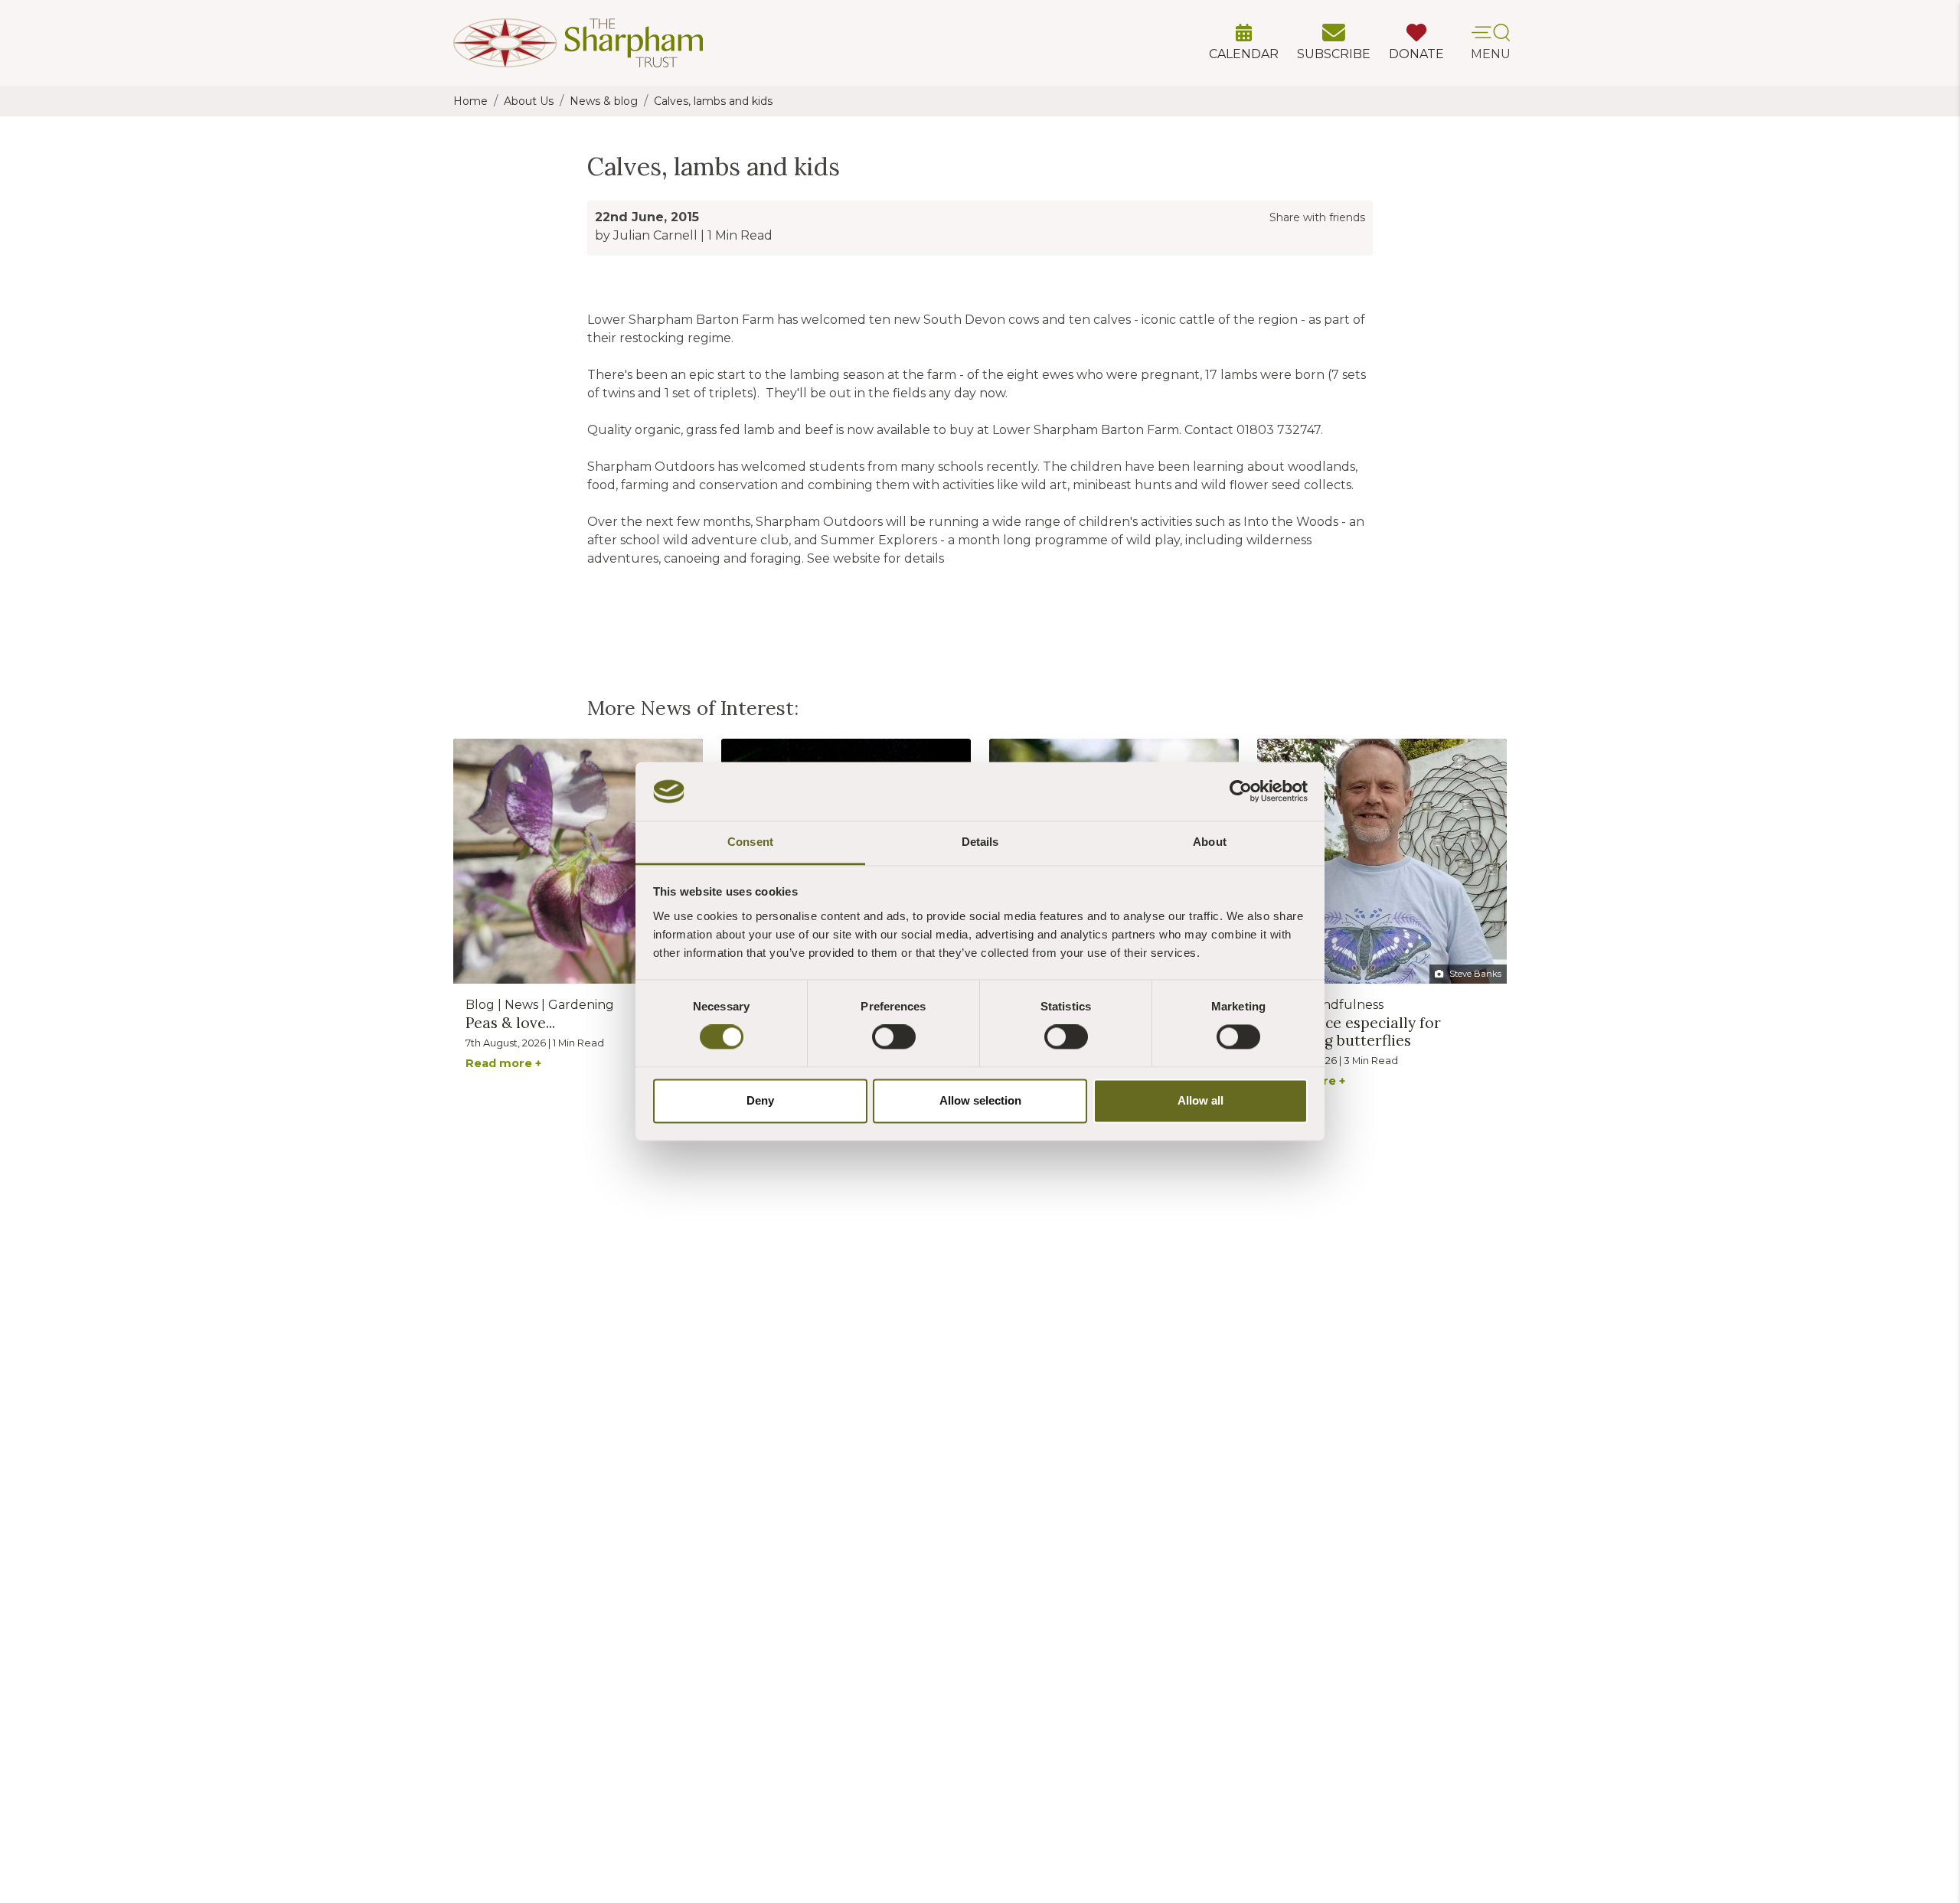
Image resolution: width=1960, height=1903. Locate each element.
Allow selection (980, 1100)
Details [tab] (980, 842)
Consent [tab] (750, 842)
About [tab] (1210, 842)
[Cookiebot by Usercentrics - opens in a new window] (1241, 792)
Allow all (1200, 1100)
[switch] (894, 1037)
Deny (760, 1100)
